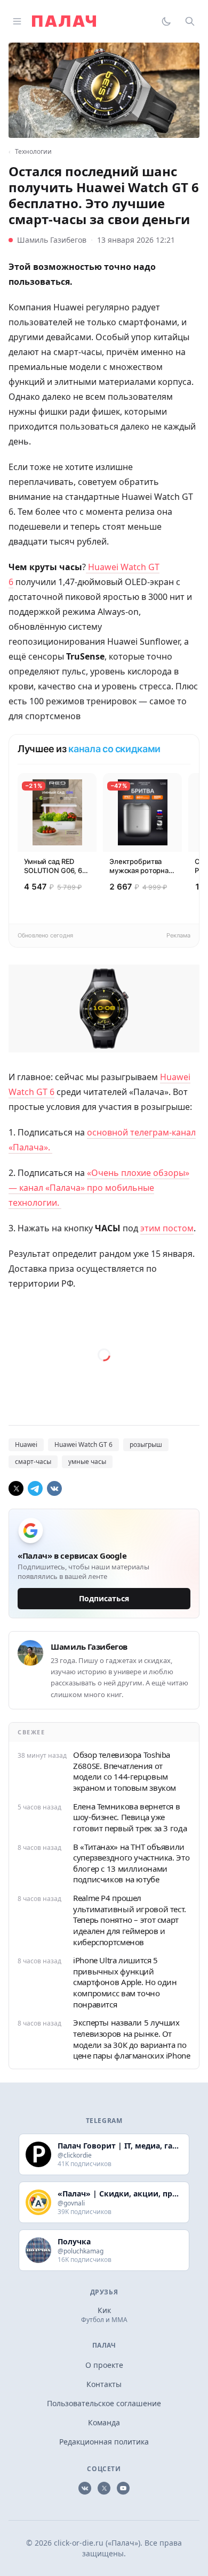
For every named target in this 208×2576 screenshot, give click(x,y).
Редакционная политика (104, 2442)
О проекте (104, 2365)
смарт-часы (33, 1462)
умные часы (87, 1462)
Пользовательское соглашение (104, 2403)
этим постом (167, 1228)
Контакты (104, 2384)
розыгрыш (146, 1445)
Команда (104, 2422)
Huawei (26, 1445)
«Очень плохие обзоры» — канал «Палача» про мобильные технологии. (99, 1188)
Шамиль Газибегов (52, 240)
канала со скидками (114, 749)
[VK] (54, 1488)
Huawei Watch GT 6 (83, 1445)
